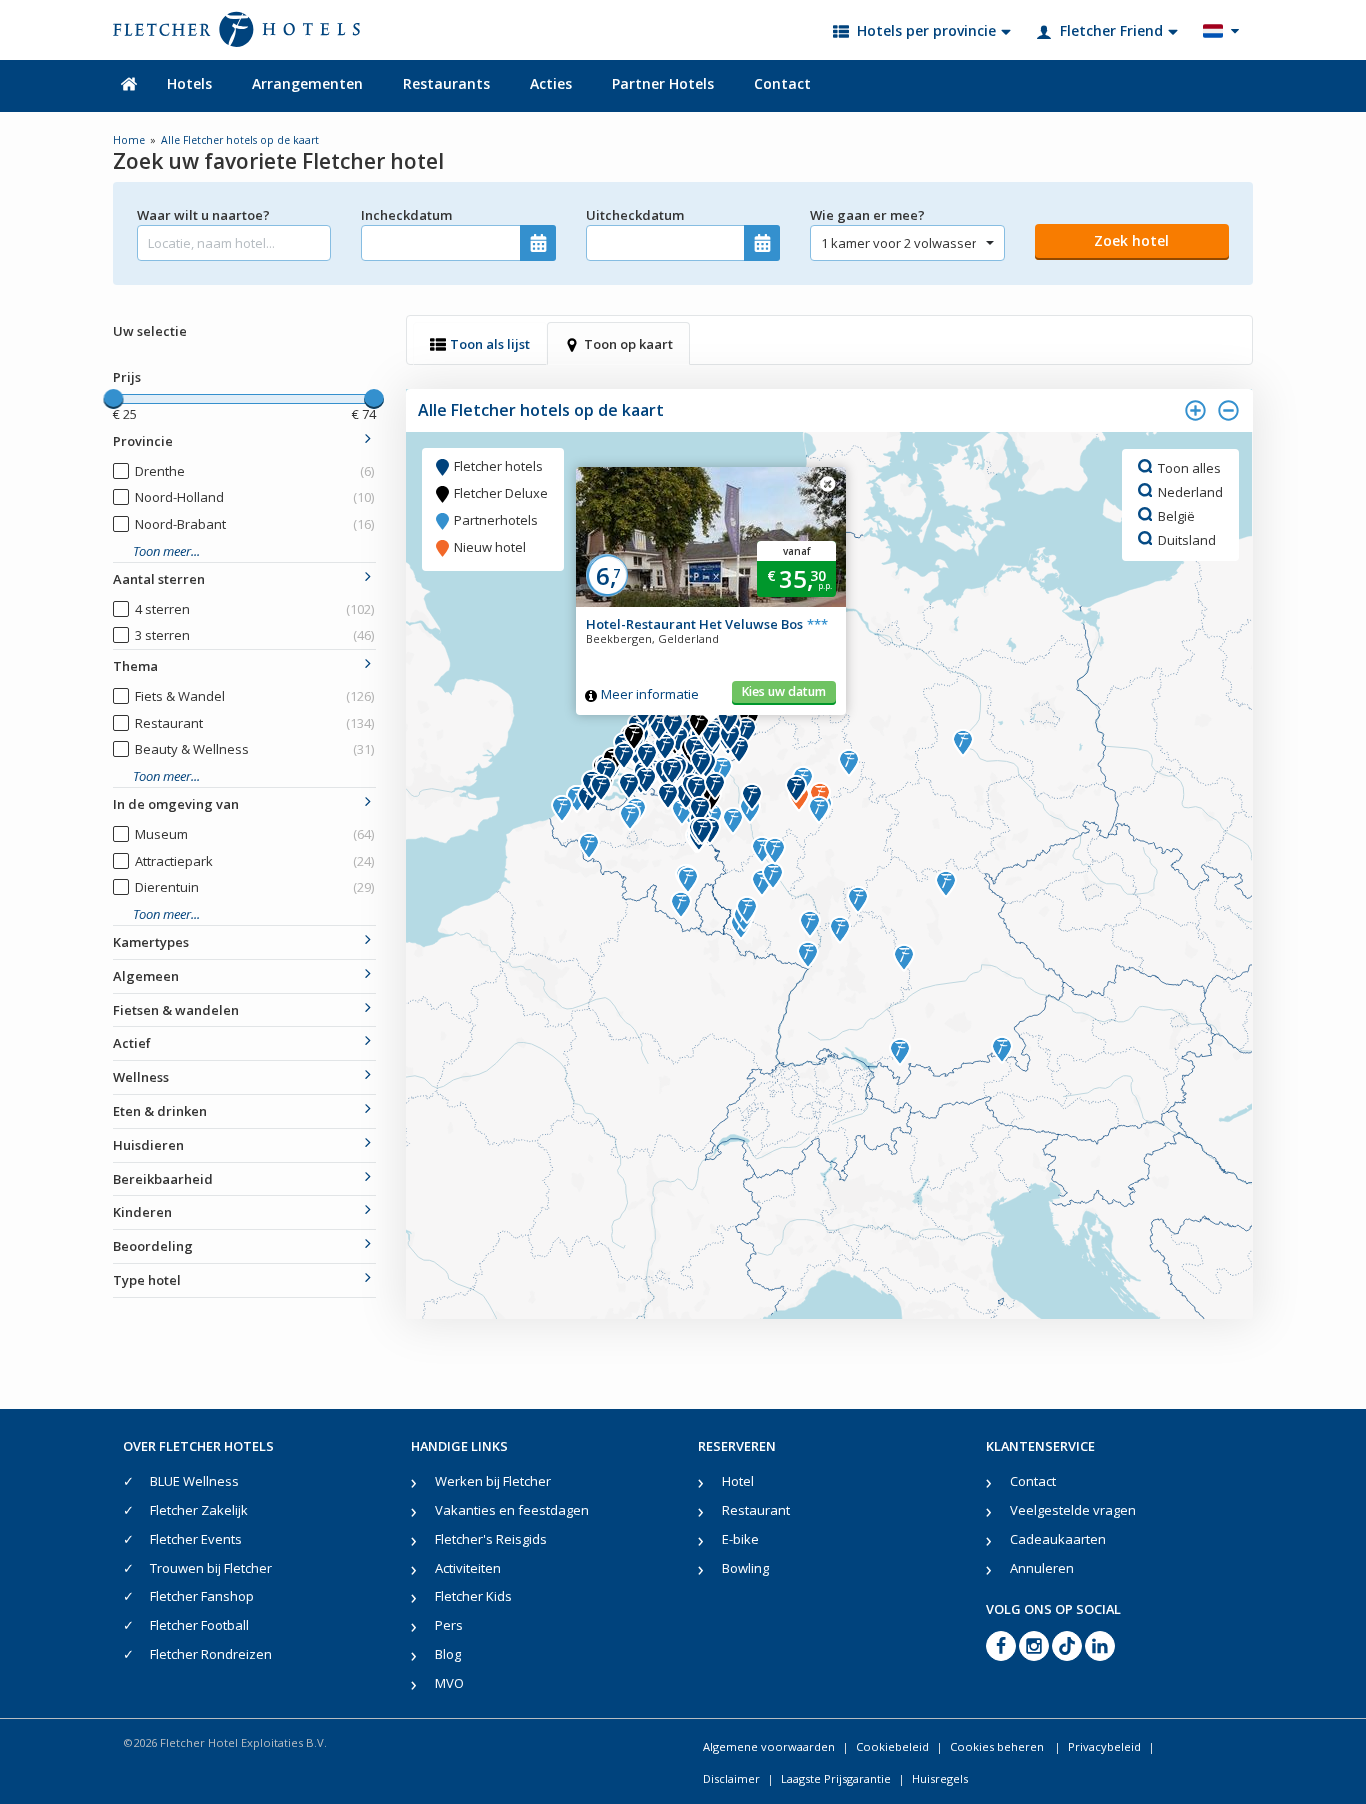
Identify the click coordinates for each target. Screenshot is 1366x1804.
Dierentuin (254, 887)
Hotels (189, 83)
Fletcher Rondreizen (211, 1654)
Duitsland (1187, 539)
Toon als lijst (490, 344)
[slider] (113, 399)
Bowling (745, 1568)
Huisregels (940, 1778)
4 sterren (254, 609)
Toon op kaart (628, 344)
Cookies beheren (998, 1746)
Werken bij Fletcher (493, 1481)
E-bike (740, 1539)
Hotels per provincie (926, 30)
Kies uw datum (784, 691)
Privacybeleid (1104, 1746)
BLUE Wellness (194, 1481)
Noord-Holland (254, 497)
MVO (449, 1683)
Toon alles (1189, 467)
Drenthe (254, 471)
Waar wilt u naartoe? (203, 215)
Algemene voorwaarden (769, 1746)
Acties (551, 83)
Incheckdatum (406, 215)
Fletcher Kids (473, 1596)
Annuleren (1042, 1568)
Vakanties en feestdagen (512, 1510)
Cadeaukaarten (1058, 1539)
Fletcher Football (199, 1625)
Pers (449, 1625)
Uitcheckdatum (635, 215)
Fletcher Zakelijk (199, 1510)
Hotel (738, 1481)
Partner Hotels (663, 83)
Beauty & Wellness (254, 749)
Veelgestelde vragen (1073, 1510)
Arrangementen (307, 83)
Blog (448, 1654)
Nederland (1190, 491)
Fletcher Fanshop (202, 1596)
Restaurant (254, 723)
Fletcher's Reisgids (491, 1539)
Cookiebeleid (892, 1746)
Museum (254, 834)
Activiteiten (468, 1568)
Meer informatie (650, 694)
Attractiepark (254, 861)
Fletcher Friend (1111, 30)
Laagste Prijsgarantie (836, 1778)
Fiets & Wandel (254, 696)
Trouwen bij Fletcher (211, 1568)
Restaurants (446, 83)
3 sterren (254, 635)
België (1176, 515)
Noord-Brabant (254, 524)
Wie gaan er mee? (867, 215)
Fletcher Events (196, 1539)
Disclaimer (731, 1778)
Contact (782, 83)
